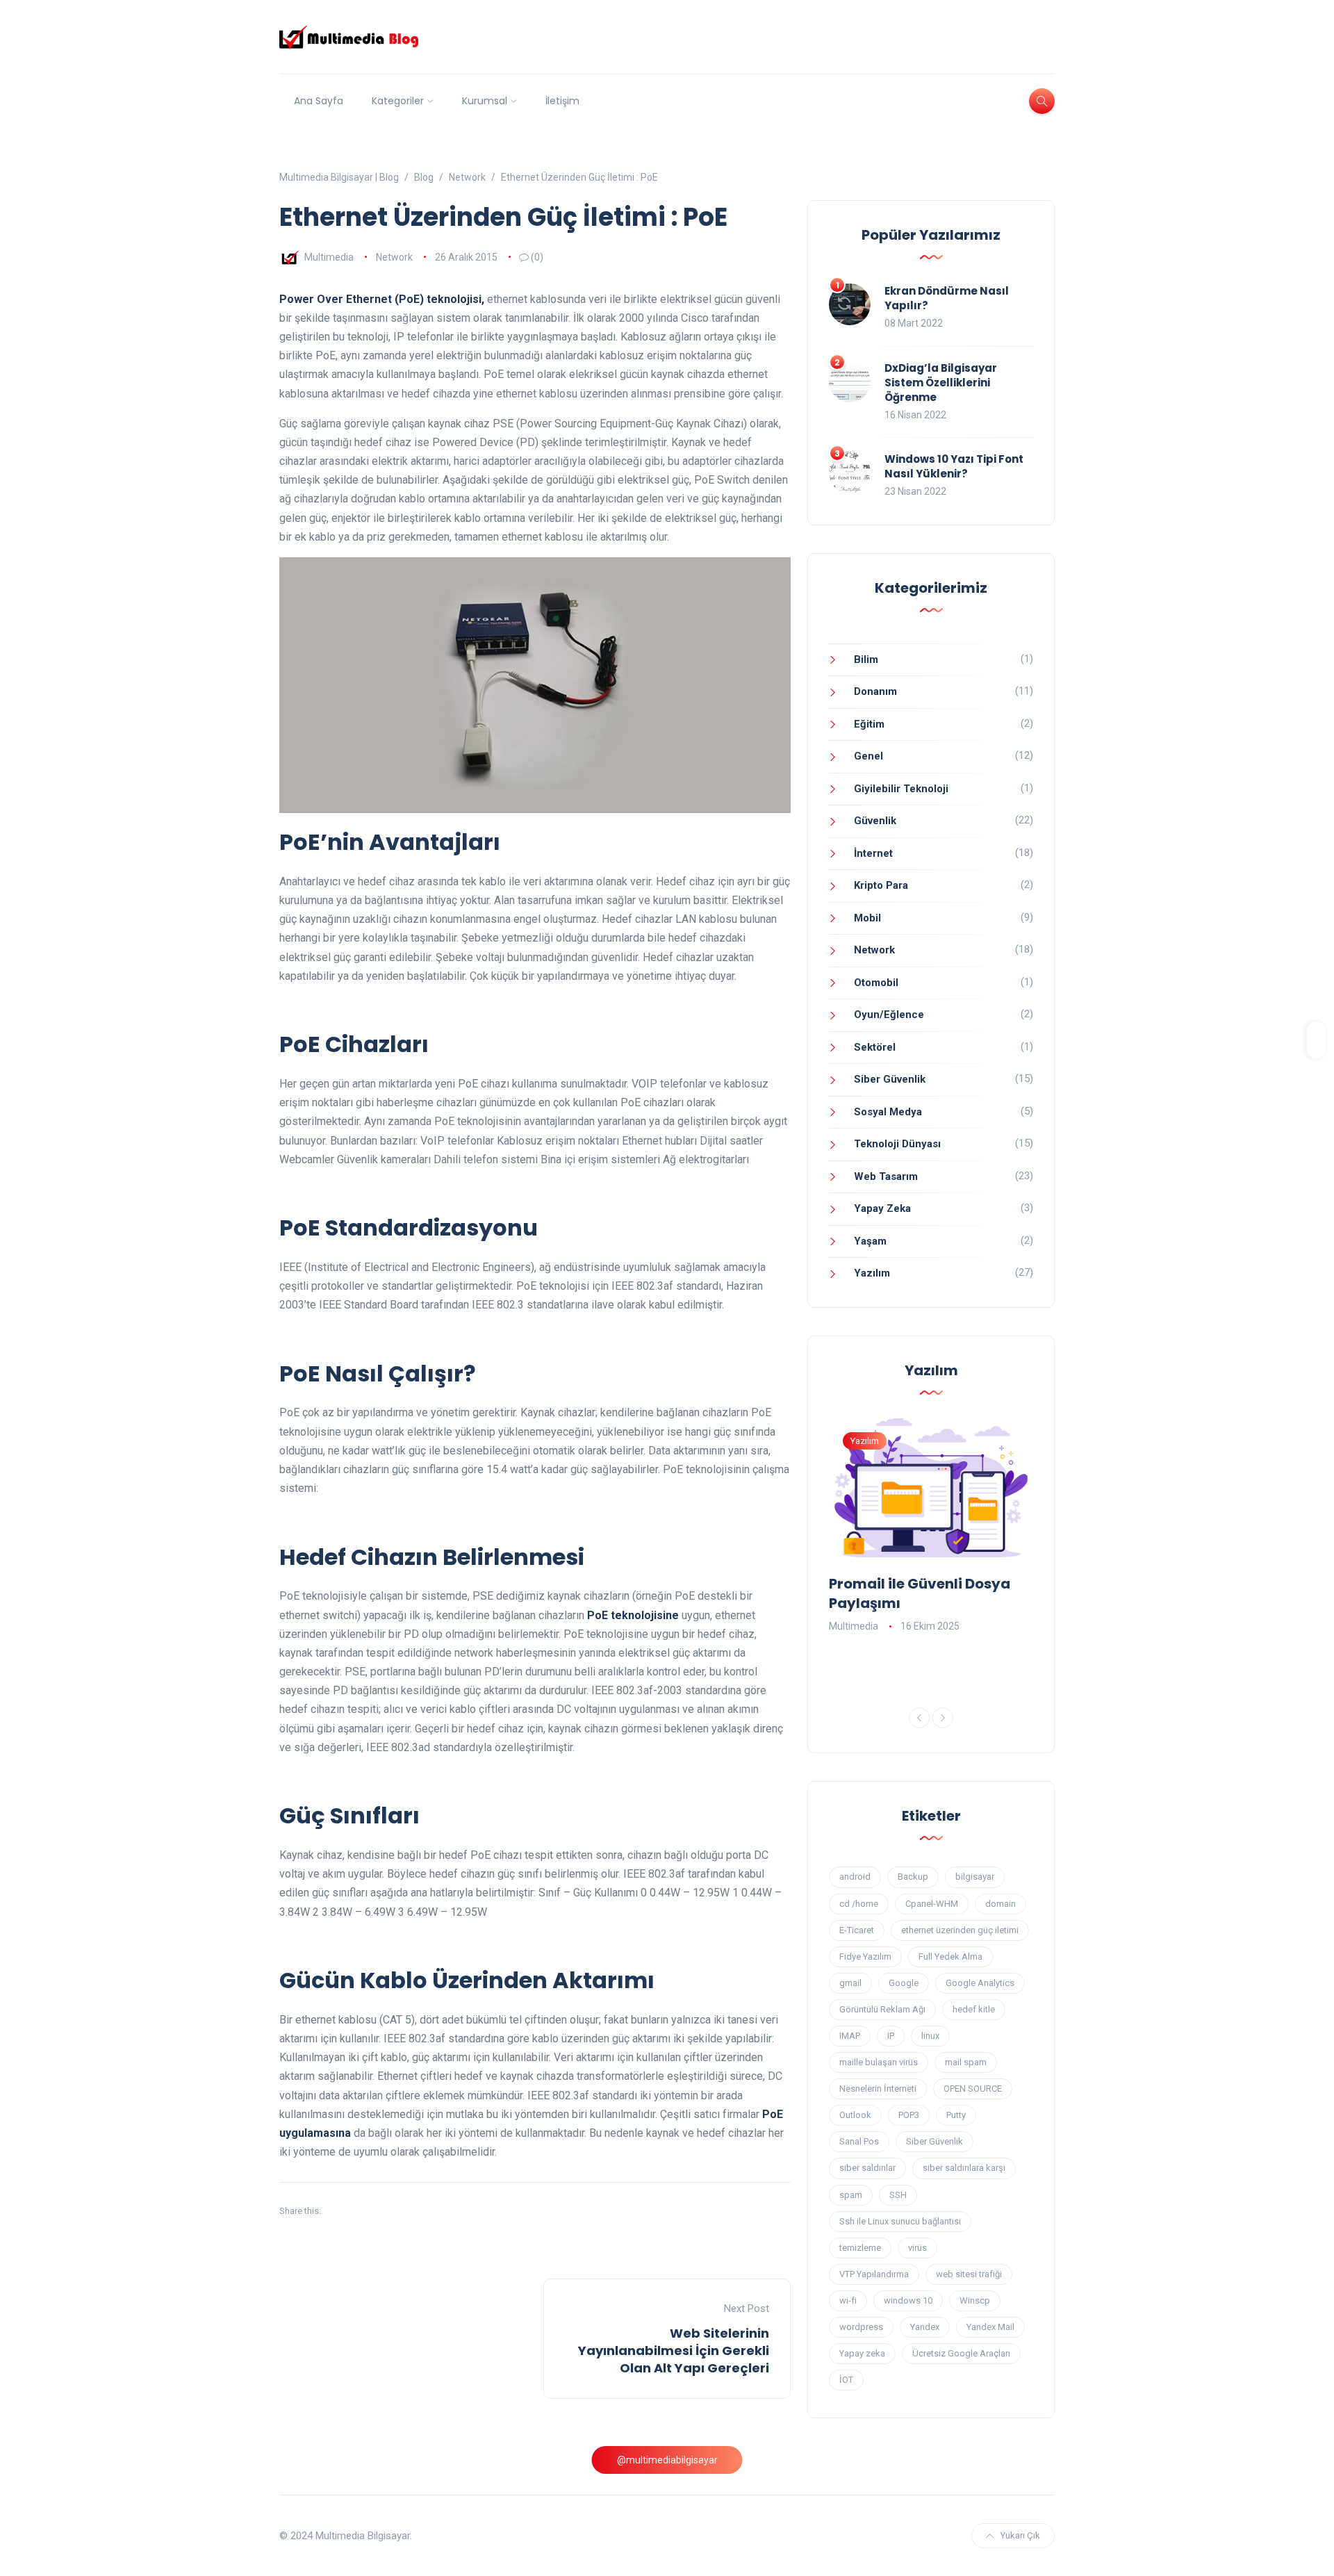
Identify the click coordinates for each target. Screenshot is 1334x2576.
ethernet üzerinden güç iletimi (960, 1930)
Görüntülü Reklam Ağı (882, 2009)
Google (904, 1983)
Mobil (867, 918)
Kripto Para (881, 885)
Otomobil (876, 983)
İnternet (873, 853)
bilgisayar (975, 1877)
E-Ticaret (857, 1930)
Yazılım (872, 1273)
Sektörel (875, 1047)
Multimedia (329, 257)
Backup (913, 1877)
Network (394, 257)
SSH (898, 2195)
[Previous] (919, 1718)
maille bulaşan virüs (879, 2062)
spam (851, 2195)
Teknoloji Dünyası (897, 1144)
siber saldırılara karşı (964, 2168)
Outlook (855, 2115)
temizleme (860, 2248)
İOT (846, 2380)
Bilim (866, 659)
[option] (931, 1527)
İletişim (562, 101)
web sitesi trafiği (969, 2274)
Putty (956, 2115)
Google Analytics (980, 1983)
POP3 (909, 2115)
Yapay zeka (862, 2353)
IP (891, 2036)
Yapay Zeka (882, 1208)
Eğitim (869, 724)
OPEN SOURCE (973, 2089)
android (855, 1877)
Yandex (925, 2327)
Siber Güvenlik (890, 1079)
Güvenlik (875, 821)
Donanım (875, 691)
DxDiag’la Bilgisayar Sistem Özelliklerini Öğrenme (941, 383)
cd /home (859, 1904)
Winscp (975, 2300)
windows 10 (908, 2300)
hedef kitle (974, 2009)
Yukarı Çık (1020, 2535)
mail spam (966, 2062)
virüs (917, 2248)
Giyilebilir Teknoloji (901, 789)
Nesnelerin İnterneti (878, 2089)
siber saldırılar (867, 2168)
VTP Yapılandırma (874, 2274)
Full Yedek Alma (950, 1956)
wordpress (861, 2327)
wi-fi (848, 2300)
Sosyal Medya (888, 1112)
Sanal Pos (859, 2141)
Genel (868, 756)
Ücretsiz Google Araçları (961, 2353)
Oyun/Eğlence (889, 1015)
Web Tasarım (886, 1176)
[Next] (943, 1718)
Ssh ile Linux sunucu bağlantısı (900, 2221)
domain (1000, 1904)
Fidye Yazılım (865, 1956)
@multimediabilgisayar (667, 2460)
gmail (850, 1983)
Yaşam (870, 1241)
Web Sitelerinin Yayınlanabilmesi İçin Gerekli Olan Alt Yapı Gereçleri (674, 2351)
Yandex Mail (990, 2327)
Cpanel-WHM (932, 1904)
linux (930, 2036)
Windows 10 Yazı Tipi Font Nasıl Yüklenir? (954, 466)
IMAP (850, 2036)
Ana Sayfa (319, 101)
